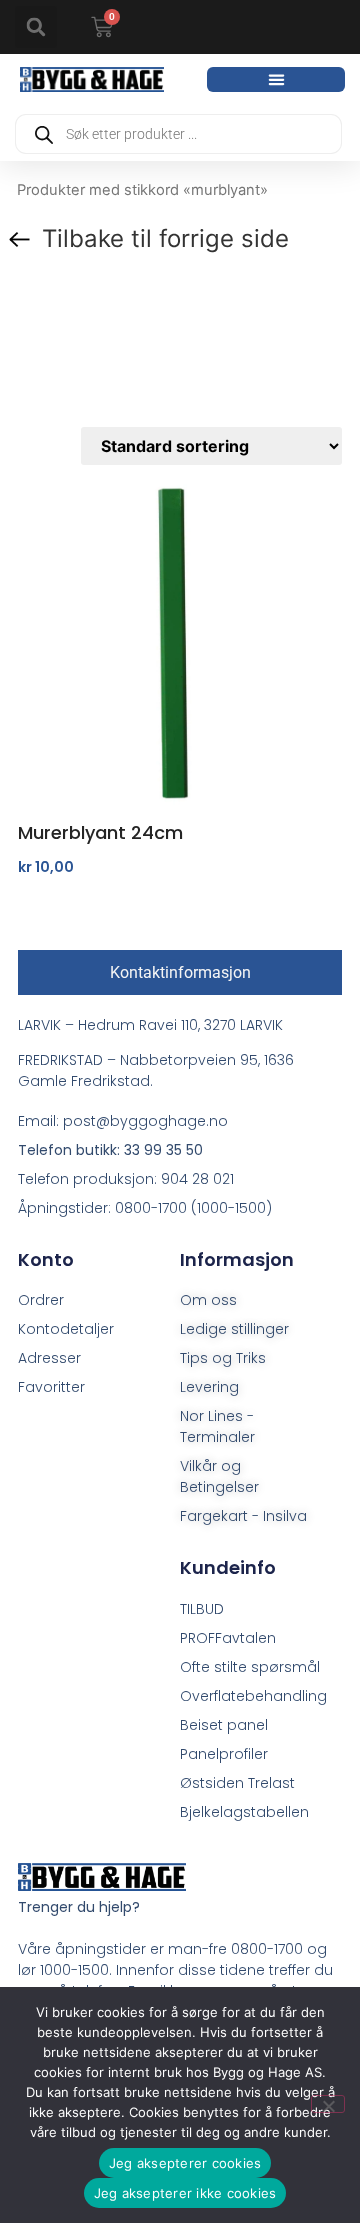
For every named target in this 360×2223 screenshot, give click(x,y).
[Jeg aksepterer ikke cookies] (328, 2104)
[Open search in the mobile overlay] (178, 134)
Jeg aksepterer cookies (185, 2163)
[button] (36, 27)
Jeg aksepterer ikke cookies (185, 2193)
